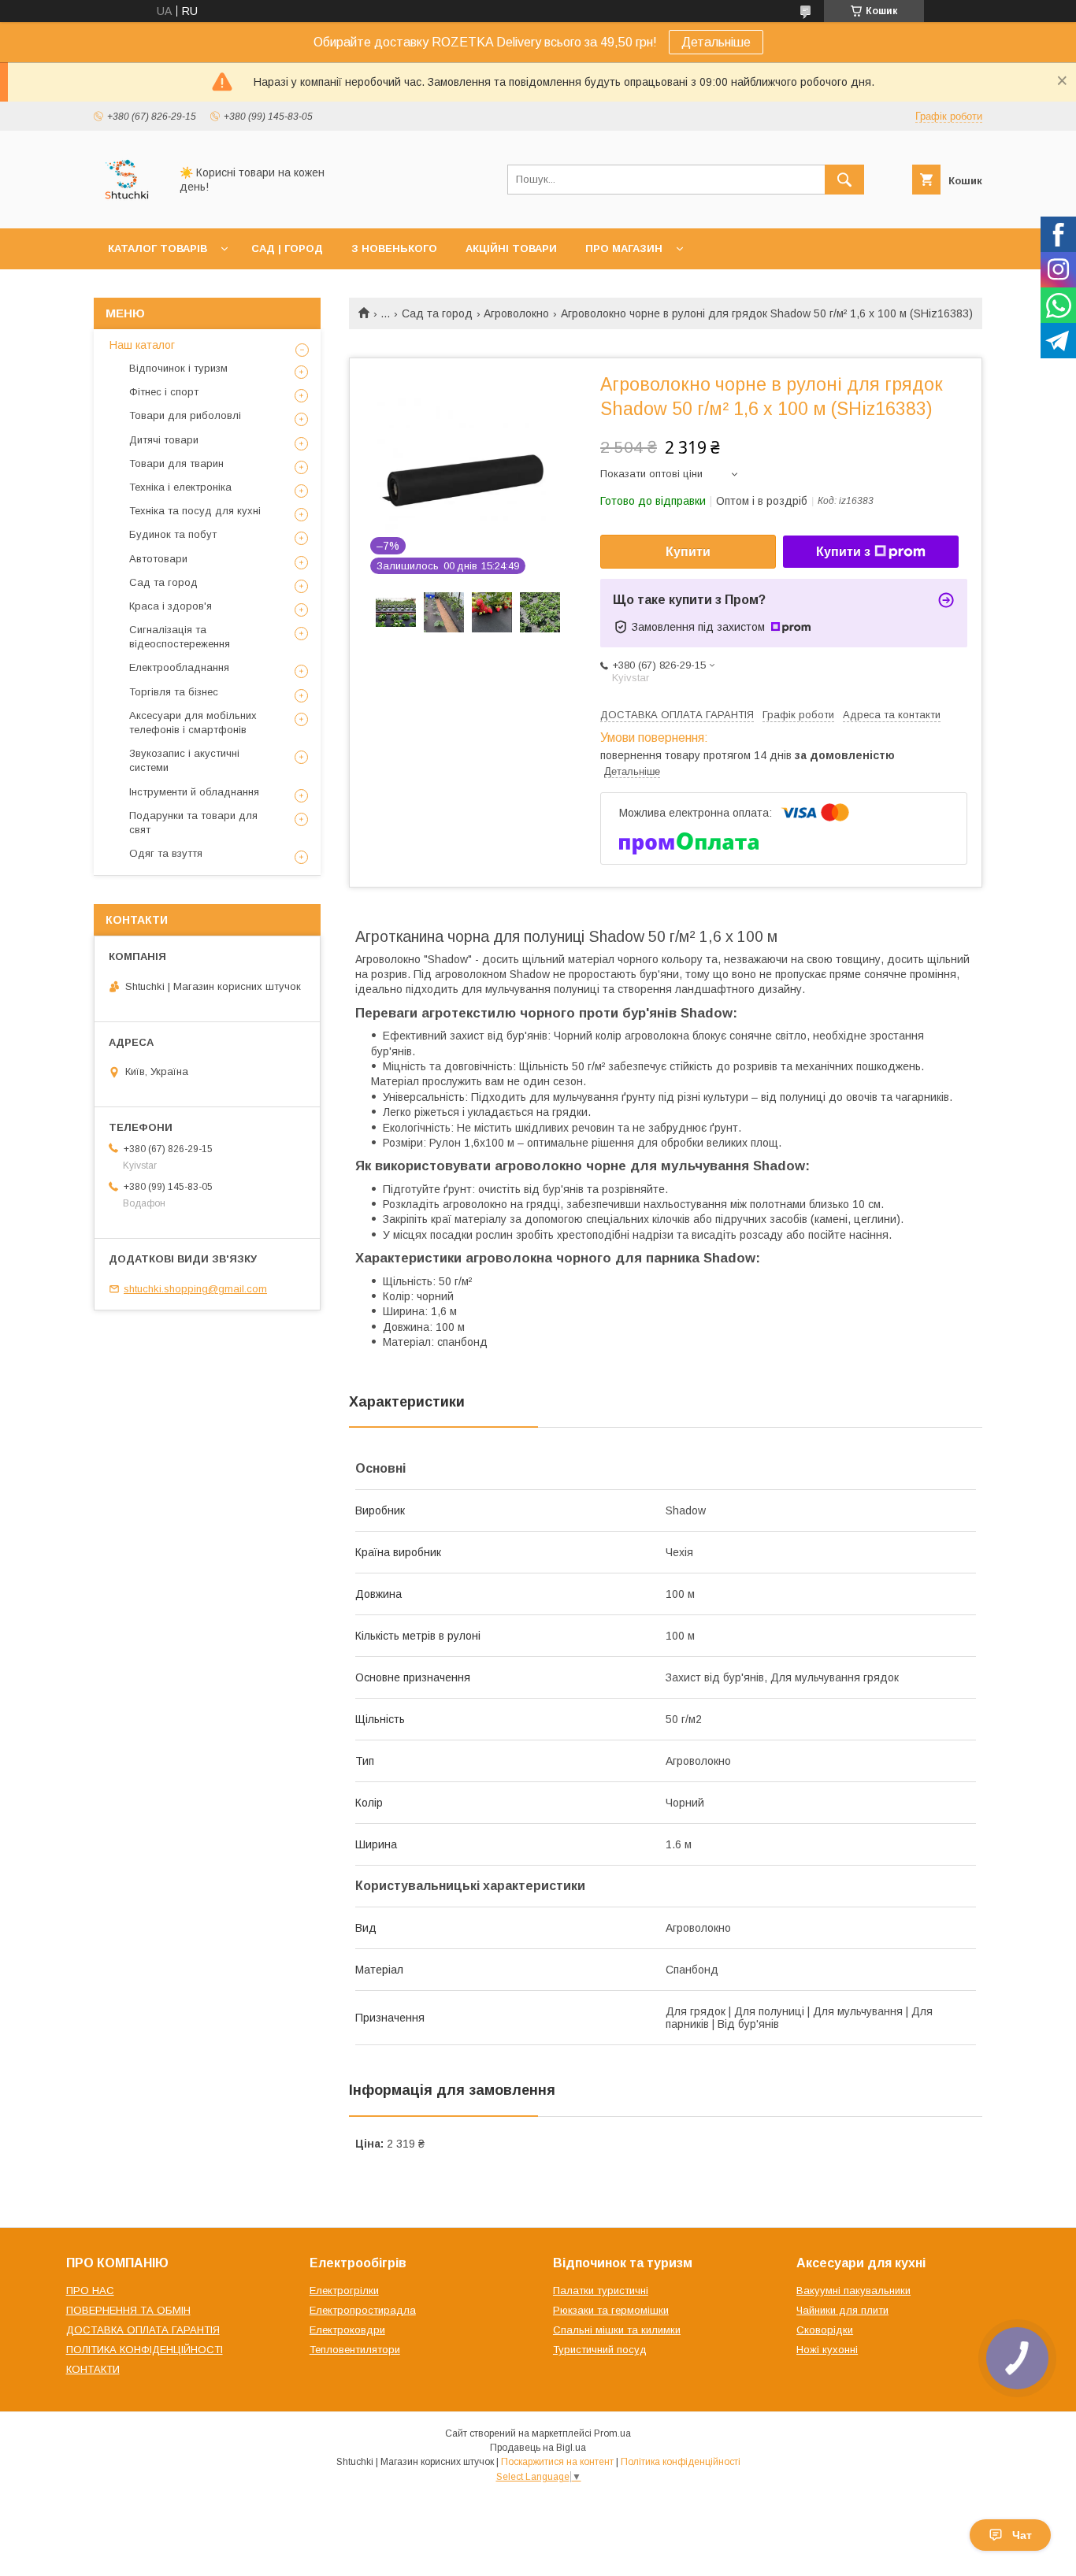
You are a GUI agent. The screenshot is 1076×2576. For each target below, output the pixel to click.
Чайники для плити (842, 2310)
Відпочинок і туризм (178, 368)
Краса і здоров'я (171, 606)
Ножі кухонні (827, 2350)
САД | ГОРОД (287, 248)
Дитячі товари (164, 440)
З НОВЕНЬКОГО (394, 248)
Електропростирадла (363, 2310)
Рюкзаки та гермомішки (611, 2310)
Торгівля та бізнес (174, 692)
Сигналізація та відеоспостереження (180, 637)
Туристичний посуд (600, 2350)
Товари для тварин (176, 463)
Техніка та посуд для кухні (195, 511)
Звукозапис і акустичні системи (184, 760)
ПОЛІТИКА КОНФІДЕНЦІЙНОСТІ (145, 2350)
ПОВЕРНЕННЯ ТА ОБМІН (128, 2310)
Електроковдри (347, 2330)
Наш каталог (142, 345)
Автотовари (158, 559)
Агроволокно (516, 313)
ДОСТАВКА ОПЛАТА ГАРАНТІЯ (143, 2330)
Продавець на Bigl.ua (538, 2448)
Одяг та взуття (166, 853)
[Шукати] (844, 180)
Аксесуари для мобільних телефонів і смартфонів (193, 723)
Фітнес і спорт (164, 392)
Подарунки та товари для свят (193, 823)
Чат (1022, 2535)
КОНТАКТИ (93, 2369)
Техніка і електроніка (180, 487)
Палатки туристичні (601, 2291)
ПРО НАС (90, 2291)
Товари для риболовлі (185, 415)
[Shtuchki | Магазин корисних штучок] (127, 208)
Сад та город (437, 313)
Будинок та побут (173, 534)
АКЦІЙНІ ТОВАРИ (511, 248)
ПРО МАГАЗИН (624, 248)
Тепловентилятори (355, 2350)
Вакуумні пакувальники (853, 2291)
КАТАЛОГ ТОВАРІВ (158, 248)
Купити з (843, 552)
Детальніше (716, 42)
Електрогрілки (344, 2291)
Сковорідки (825, 2330)
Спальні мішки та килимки (617, 2330)
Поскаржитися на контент (557, 2462)
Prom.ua (612, 2433)
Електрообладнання (179, 667)
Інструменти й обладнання (194, 792)
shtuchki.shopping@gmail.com (195, 1289)
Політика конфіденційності (681, 2462)
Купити (688, 552)
